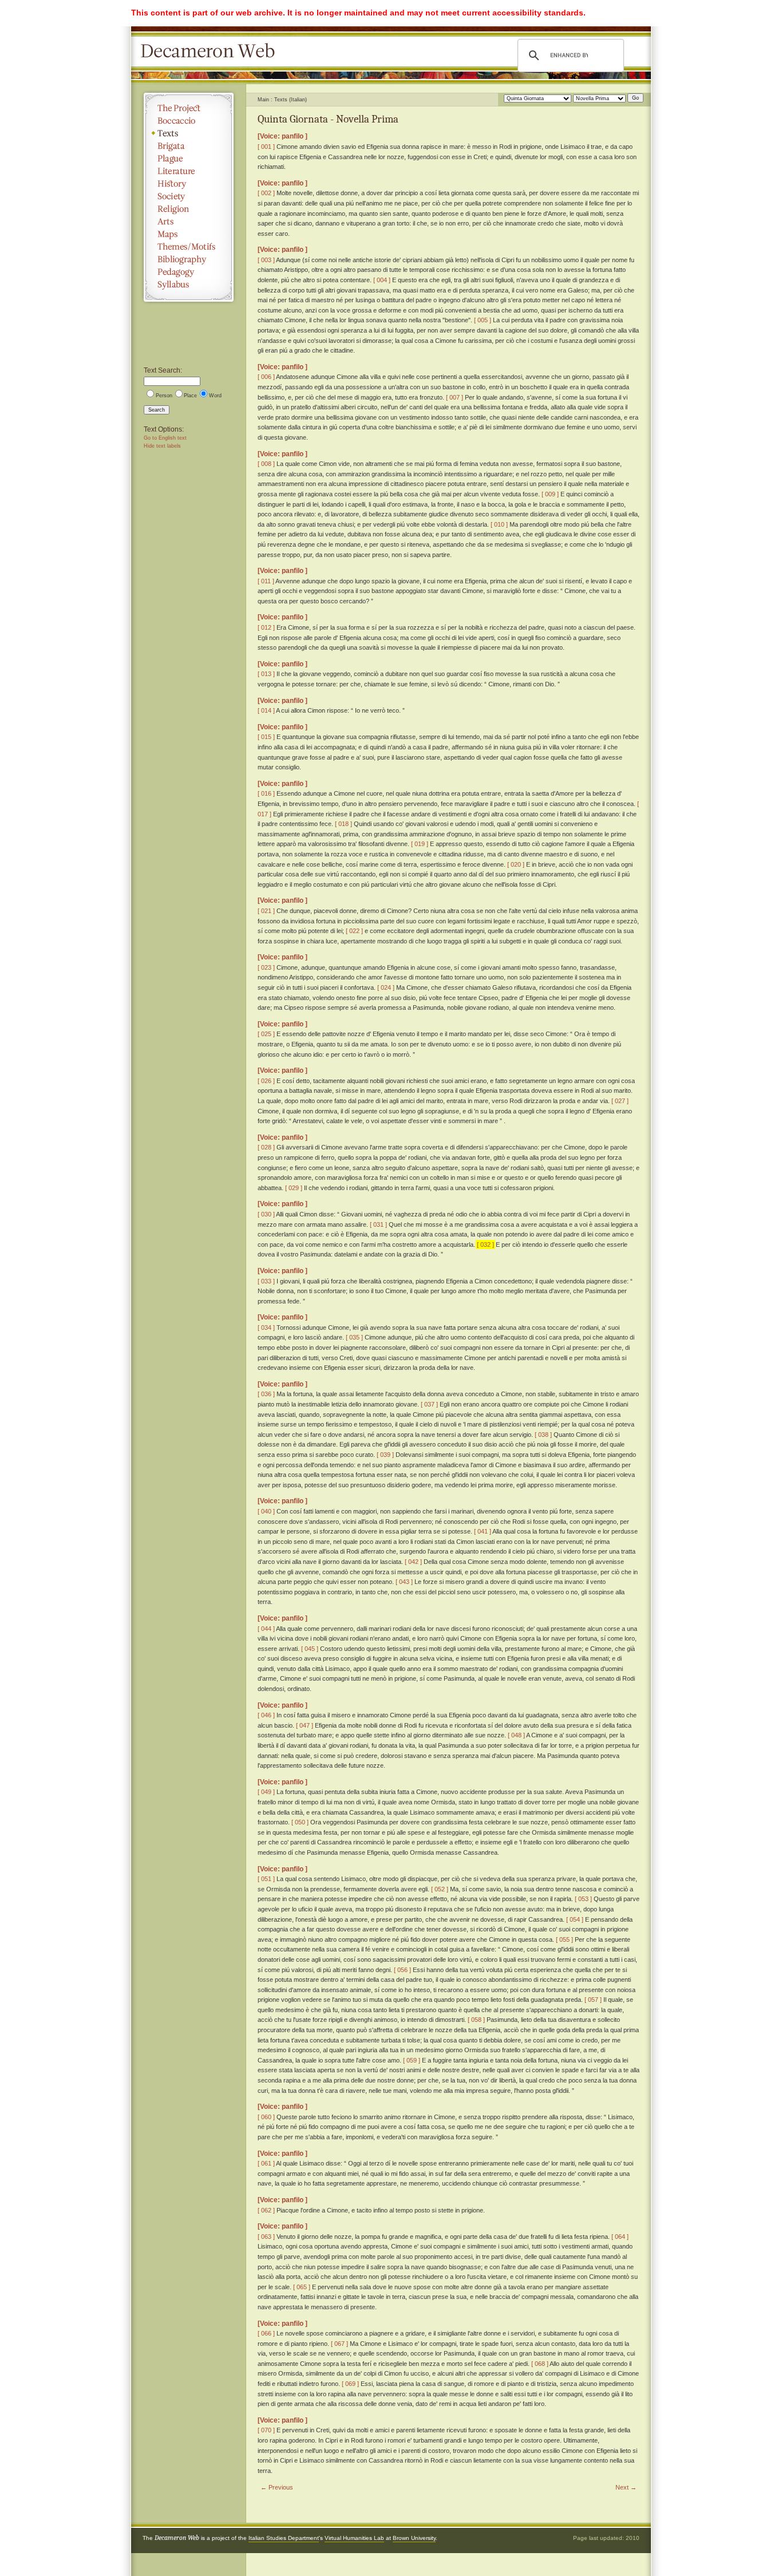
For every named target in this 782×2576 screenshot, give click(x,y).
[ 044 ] (266, 1629)
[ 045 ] (310, 1649)
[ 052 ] (440, 1889)
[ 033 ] (266, 1281)
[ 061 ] (266, 2163)
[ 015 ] (266, 737)
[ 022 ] (354, 931)
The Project (189, 108)
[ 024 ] (386, 987)
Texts (189, 133)
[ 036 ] (266, 1394)
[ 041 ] (483, 1531)
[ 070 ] (266, 2430)
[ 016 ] (266, 793)
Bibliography (189, 259)
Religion (189, 209)
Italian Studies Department (284, 2538)
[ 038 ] (543, 1435)
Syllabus (189, 285)
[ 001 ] (266, 147)
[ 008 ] (266, 464)
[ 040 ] (266, 1511)
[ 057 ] (593, 2000)
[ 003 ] (266, 260)
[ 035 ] (354, 1337)
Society (189, 196)
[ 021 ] (266, 911)
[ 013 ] (266, 674)
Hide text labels (162, 446)
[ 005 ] (483, 320)
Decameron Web (211, 52)
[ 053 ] (583, 1899)
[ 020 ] (516, 864)
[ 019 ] (420, 844)
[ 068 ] (540, 2364)
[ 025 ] (266, 1034)
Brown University (414, 2538)
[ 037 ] (429, 1404)
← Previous (277, 2487)
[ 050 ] (300, 1822)
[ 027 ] (620, 1101)
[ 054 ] (575, 1919)
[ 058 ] (476, 2020)
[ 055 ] (564, 1939)
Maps (189, 234)
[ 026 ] (266, 1081)
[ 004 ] (382, 280)
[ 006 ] (266, 377)
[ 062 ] (266, 2210)
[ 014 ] (266, 710)
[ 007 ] (455, 397)
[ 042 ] (413, 1562)
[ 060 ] (266, 2117)
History (189, 184)
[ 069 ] (350, 2384)
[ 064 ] (620, 2237)
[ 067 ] (339, 2344)
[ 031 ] (378, 1224)
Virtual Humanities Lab (354, 2538)
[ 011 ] (266, 581)
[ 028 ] (266, 1147)
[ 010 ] (499, 524)
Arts (189, 222)
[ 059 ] (412, 2060)
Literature (189, 171)
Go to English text (165, 438)
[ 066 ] (266, 2333)
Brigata (189, 146)
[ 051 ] (266, 1879)
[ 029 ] (294, 1188)
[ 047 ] (305, 1725)
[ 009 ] (550, 494)
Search (157, 410)
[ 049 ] (266, 1792)
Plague (189, 159)
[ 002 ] (266, 193)
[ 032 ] (485, 1244)
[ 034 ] (266, 1327)
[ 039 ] (385, 1455)
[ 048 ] (516, 1735)
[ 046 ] (266, 1715)
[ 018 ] (343, 824)
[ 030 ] (266, 1214)
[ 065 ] (302, 2287)
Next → (626, 2487)
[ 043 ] (404, 1582)
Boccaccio (189, 121)
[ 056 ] (402, 1970)
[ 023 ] (266, 967)
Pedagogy (189, 272)
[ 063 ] (266, 2237)
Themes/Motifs (189, 247)
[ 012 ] (266, 627)
